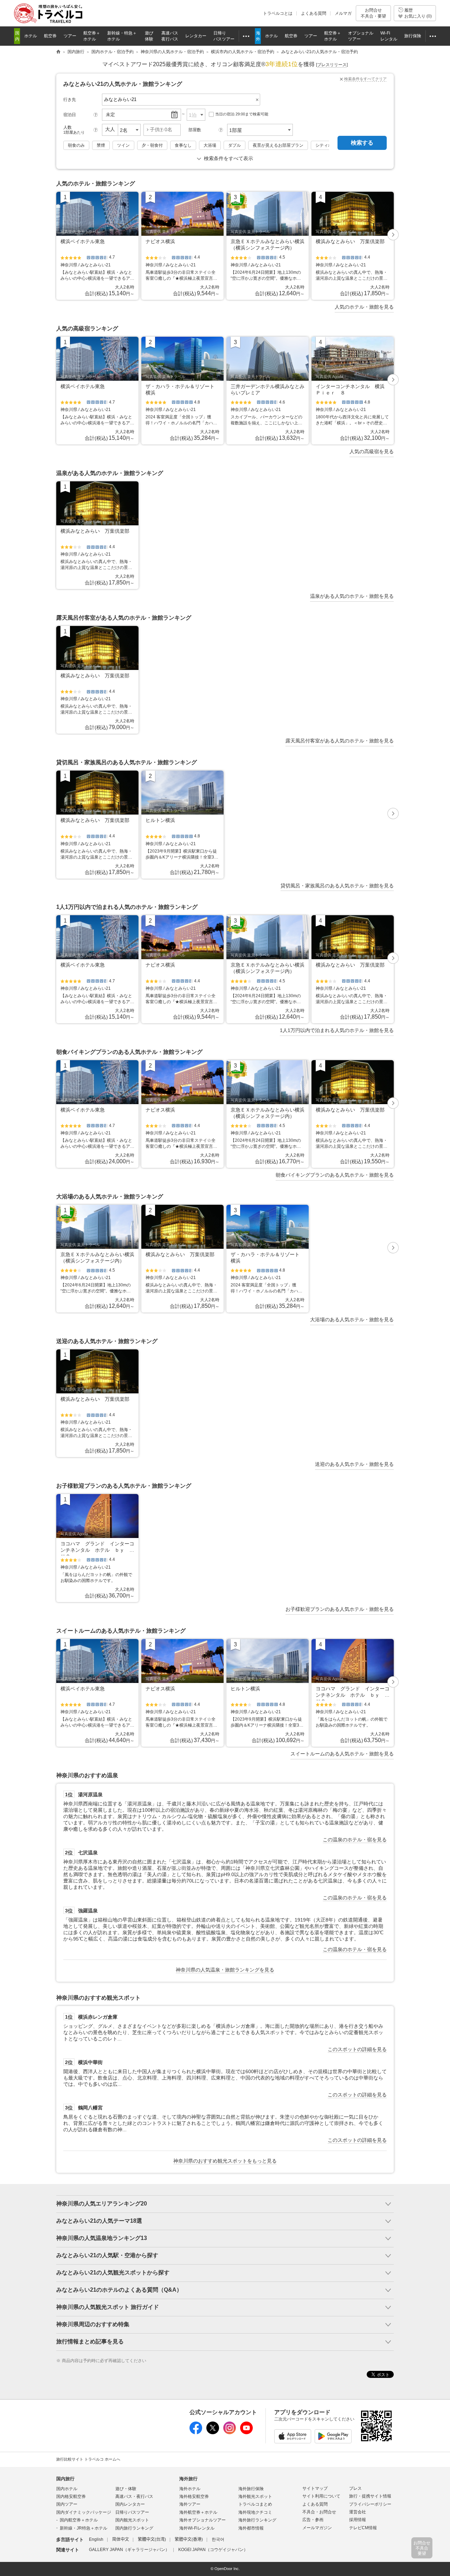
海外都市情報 (251, 2528)
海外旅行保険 (251, 2489)
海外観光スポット (255, 2496)
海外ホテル (190, 2489)
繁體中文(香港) (189, 2539)
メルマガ (343, 13)
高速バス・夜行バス (134, 2496)
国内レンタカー (130, 2504)
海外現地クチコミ (255, 2512)
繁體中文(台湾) (152, 2539)
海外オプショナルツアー (202, 2520)
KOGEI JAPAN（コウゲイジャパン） (213, 2550)
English (96, 2539)
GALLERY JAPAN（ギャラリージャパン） (129, 2550)
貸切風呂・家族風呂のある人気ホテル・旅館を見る (337, 886)
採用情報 (358, 2520)
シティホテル (328, 145)
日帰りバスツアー (132, 2512)
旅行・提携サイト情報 (370, 2496)
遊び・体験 (126, 2489)
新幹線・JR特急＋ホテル (83, 2528)
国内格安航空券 (71, 2496)
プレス (355, 2488)
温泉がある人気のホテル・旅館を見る (352, 596)
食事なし (183, 145)
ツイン (123, 145)
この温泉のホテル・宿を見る (355, 1840)
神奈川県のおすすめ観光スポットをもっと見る (225, 2161)
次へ (393, 235)
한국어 (218, 2539)
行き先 (70, 100)
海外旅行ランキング (257, 2520)
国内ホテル (67, 2489)
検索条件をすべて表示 (229, 158)
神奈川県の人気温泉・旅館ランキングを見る (225, 1970)
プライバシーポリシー (370, 2504)
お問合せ (373, 13)
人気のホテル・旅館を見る (364, 307)
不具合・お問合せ (319, 2512)
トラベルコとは (278, 13)
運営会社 (358, 2512)
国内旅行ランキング (134, 2528)
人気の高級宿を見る (372, 451)
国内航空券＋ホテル (79, 2520)
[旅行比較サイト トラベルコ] (58, 52)
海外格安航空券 (194, 2496)
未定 (110, 115)
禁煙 (101, 145)
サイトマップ (315, 2488)
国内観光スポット (132, 2520)
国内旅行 (65, 2479)
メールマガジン (317, 2528)
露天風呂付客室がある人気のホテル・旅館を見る (340, 741)
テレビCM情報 (363, 2528)
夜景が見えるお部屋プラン (278, 145)
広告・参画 (313, 2520)
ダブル (234, 145)
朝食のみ (76, 145)
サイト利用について (321, 2496)
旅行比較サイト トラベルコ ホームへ (88, 2459)
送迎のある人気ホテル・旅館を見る (354, 1464)
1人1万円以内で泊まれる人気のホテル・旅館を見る (337, 1030)
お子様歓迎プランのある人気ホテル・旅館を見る (340, 1609)
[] (332, 65)
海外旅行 (188, 2479)
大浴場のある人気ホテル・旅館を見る (352, 1319)
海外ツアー (190, 2504)
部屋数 (195, 130)
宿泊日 (70, 115)
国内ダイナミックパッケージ (84, 2512)
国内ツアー (67, 2504)
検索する (362, 143)
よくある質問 (314, 13)
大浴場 (210, 145)
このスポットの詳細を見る (357, 2049)
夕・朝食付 (152, 145)
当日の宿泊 (242, 114)
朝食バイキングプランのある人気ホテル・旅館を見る (335, 1175)
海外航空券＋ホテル (198, 2512)
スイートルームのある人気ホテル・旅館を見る (342, 1754)
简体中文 (121, 2539)
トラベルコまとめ (255, 2504)
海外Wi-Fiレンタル (197, 2528)
